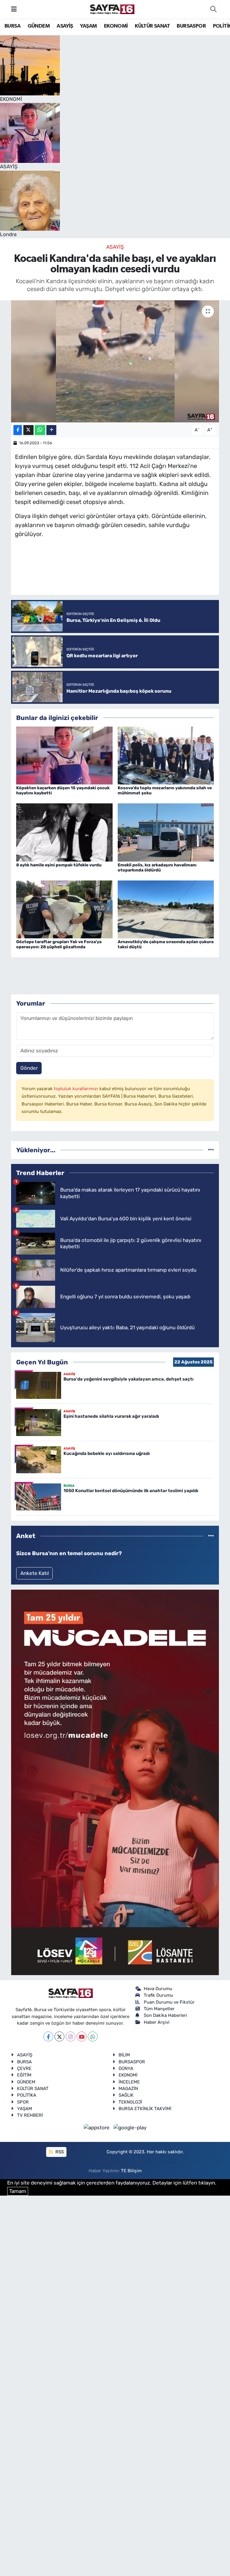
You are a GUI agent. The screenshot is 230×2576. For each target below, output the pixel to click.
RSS (59, 2152)
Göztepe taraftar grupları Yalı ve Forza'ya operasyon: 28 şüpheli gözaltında (59, 944)
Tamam (18, 2191)
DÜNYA (126, 2068)
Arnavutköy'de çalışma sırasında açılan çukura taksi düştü (166, 944)
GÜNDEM (39, 26)
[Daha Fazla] (51, 430)
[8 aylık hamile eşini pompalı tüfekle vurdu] (64, 832)
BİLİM (124, 2055)
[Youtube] (82, 2036)
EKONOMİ (116, 26)
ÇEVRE (24, 2068)
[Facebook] (48, 2036)
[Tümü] (211, 1150)
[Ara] (213, 9)
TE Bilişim (131, 2171)
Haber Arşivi (157, 2022)
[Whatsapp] (93, 2036)
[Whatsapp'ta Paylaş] (40, 430)
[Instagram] (71, 2036)
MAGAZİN (128, 2089)
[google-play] (130, 2128)
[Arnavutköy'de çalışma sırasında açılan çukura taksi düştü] (166, 909)
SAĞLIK (126, 2095)
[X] (59, 2036)
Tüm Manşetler (159, 2009)
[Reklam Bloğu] (115, 1782)
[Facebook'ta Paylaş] (18, 430)
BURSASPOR (191, 26)
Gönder (29, 1068)
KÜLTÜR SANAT (152, 26)
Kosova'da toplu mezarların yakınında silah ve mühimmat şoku (165, 790)
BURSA (12, 26)
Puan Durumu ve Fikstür (169, 2002)
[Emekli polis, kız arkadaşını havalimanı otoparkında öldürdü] (166, 832)
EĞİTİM (24, 2075)
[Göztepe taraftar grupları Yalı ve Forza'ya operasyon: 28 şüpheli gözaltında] (64, 909)
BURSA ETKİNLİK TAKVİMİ (145, 2109)
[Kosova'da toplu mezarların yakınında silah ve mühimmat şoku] (166, 755)
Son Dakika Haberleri (165, 2015)
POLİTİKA (27, 2095)
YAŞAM (88, 26)
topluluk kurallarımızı (77, 1089)
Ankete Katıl (35, 1573)
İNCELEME (129, 2082)
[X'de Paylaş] (28, 430)
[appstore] (97, 2128)
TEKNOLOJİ (130, 2102)
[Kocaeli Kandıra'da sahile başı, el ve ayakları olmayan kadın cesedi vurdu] (115, 361)
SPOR (23, 2102)
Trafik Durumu (158, 1995)
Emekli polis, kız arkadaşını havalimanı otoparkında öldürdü (157, 868)
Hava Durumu (158, 1989)
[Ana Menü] (14, 9)
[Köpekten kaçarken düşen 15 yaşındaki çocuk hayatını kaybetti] (64, 755)
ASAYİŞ (65, 26)
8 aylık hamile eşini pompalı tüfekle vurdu (59, 865)
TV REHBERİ (30, 2115)
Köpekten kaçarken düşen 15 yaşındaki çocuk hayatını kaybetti (63, 790)
